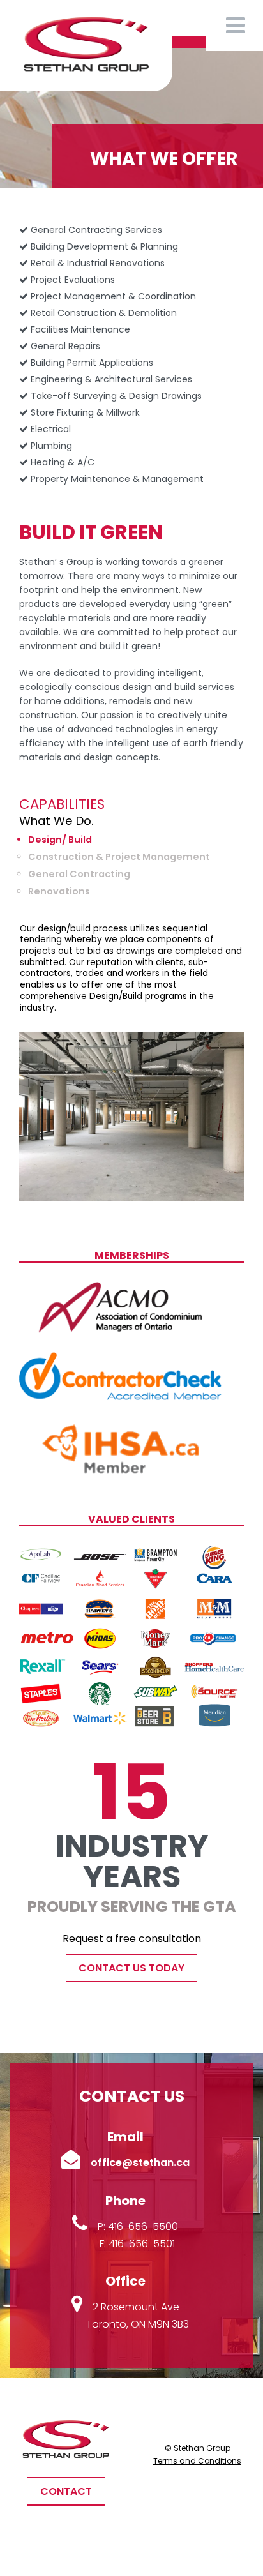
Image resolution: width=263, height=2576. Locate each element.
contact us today (131, 1968)
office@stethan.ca (140, 2163)
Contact (66, 2491)
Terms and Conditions (197, 2461)
